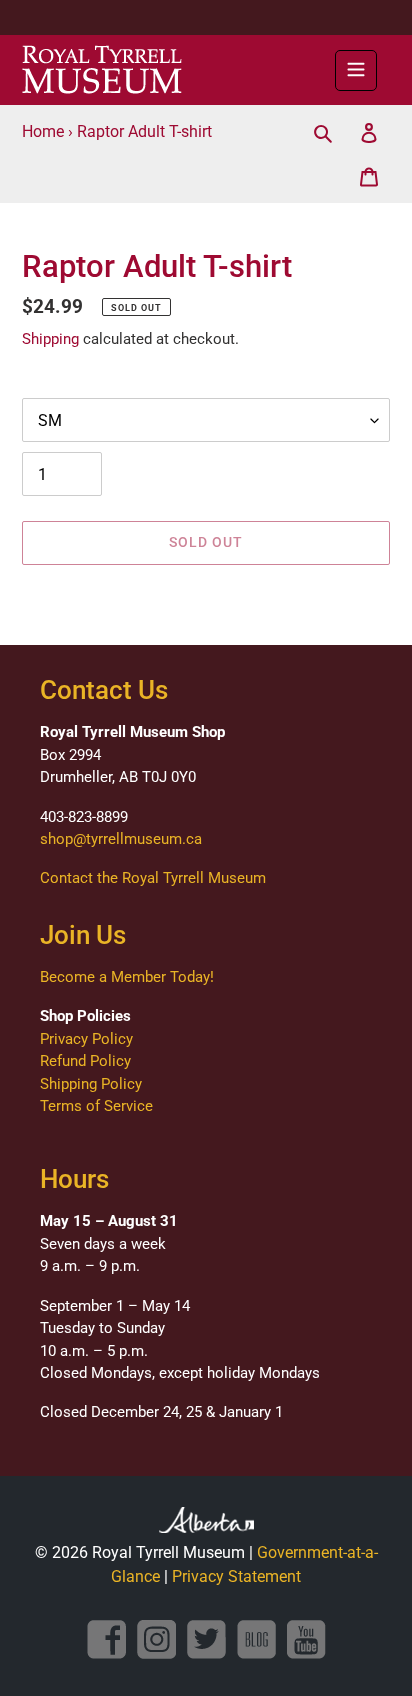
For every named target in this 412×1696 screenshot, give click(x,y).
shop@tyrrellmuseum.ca (121, 839)
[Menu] (356, 70)
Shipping (50, 339)
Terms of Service (96, 1106)
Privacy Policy (86, 1039)
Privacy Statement (236, 1576)
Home (43, 131)
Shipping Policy (91, 1084)
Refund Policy (85, 1061)
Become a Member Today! (127, 977)
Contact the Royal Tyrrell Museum (153, 878)
